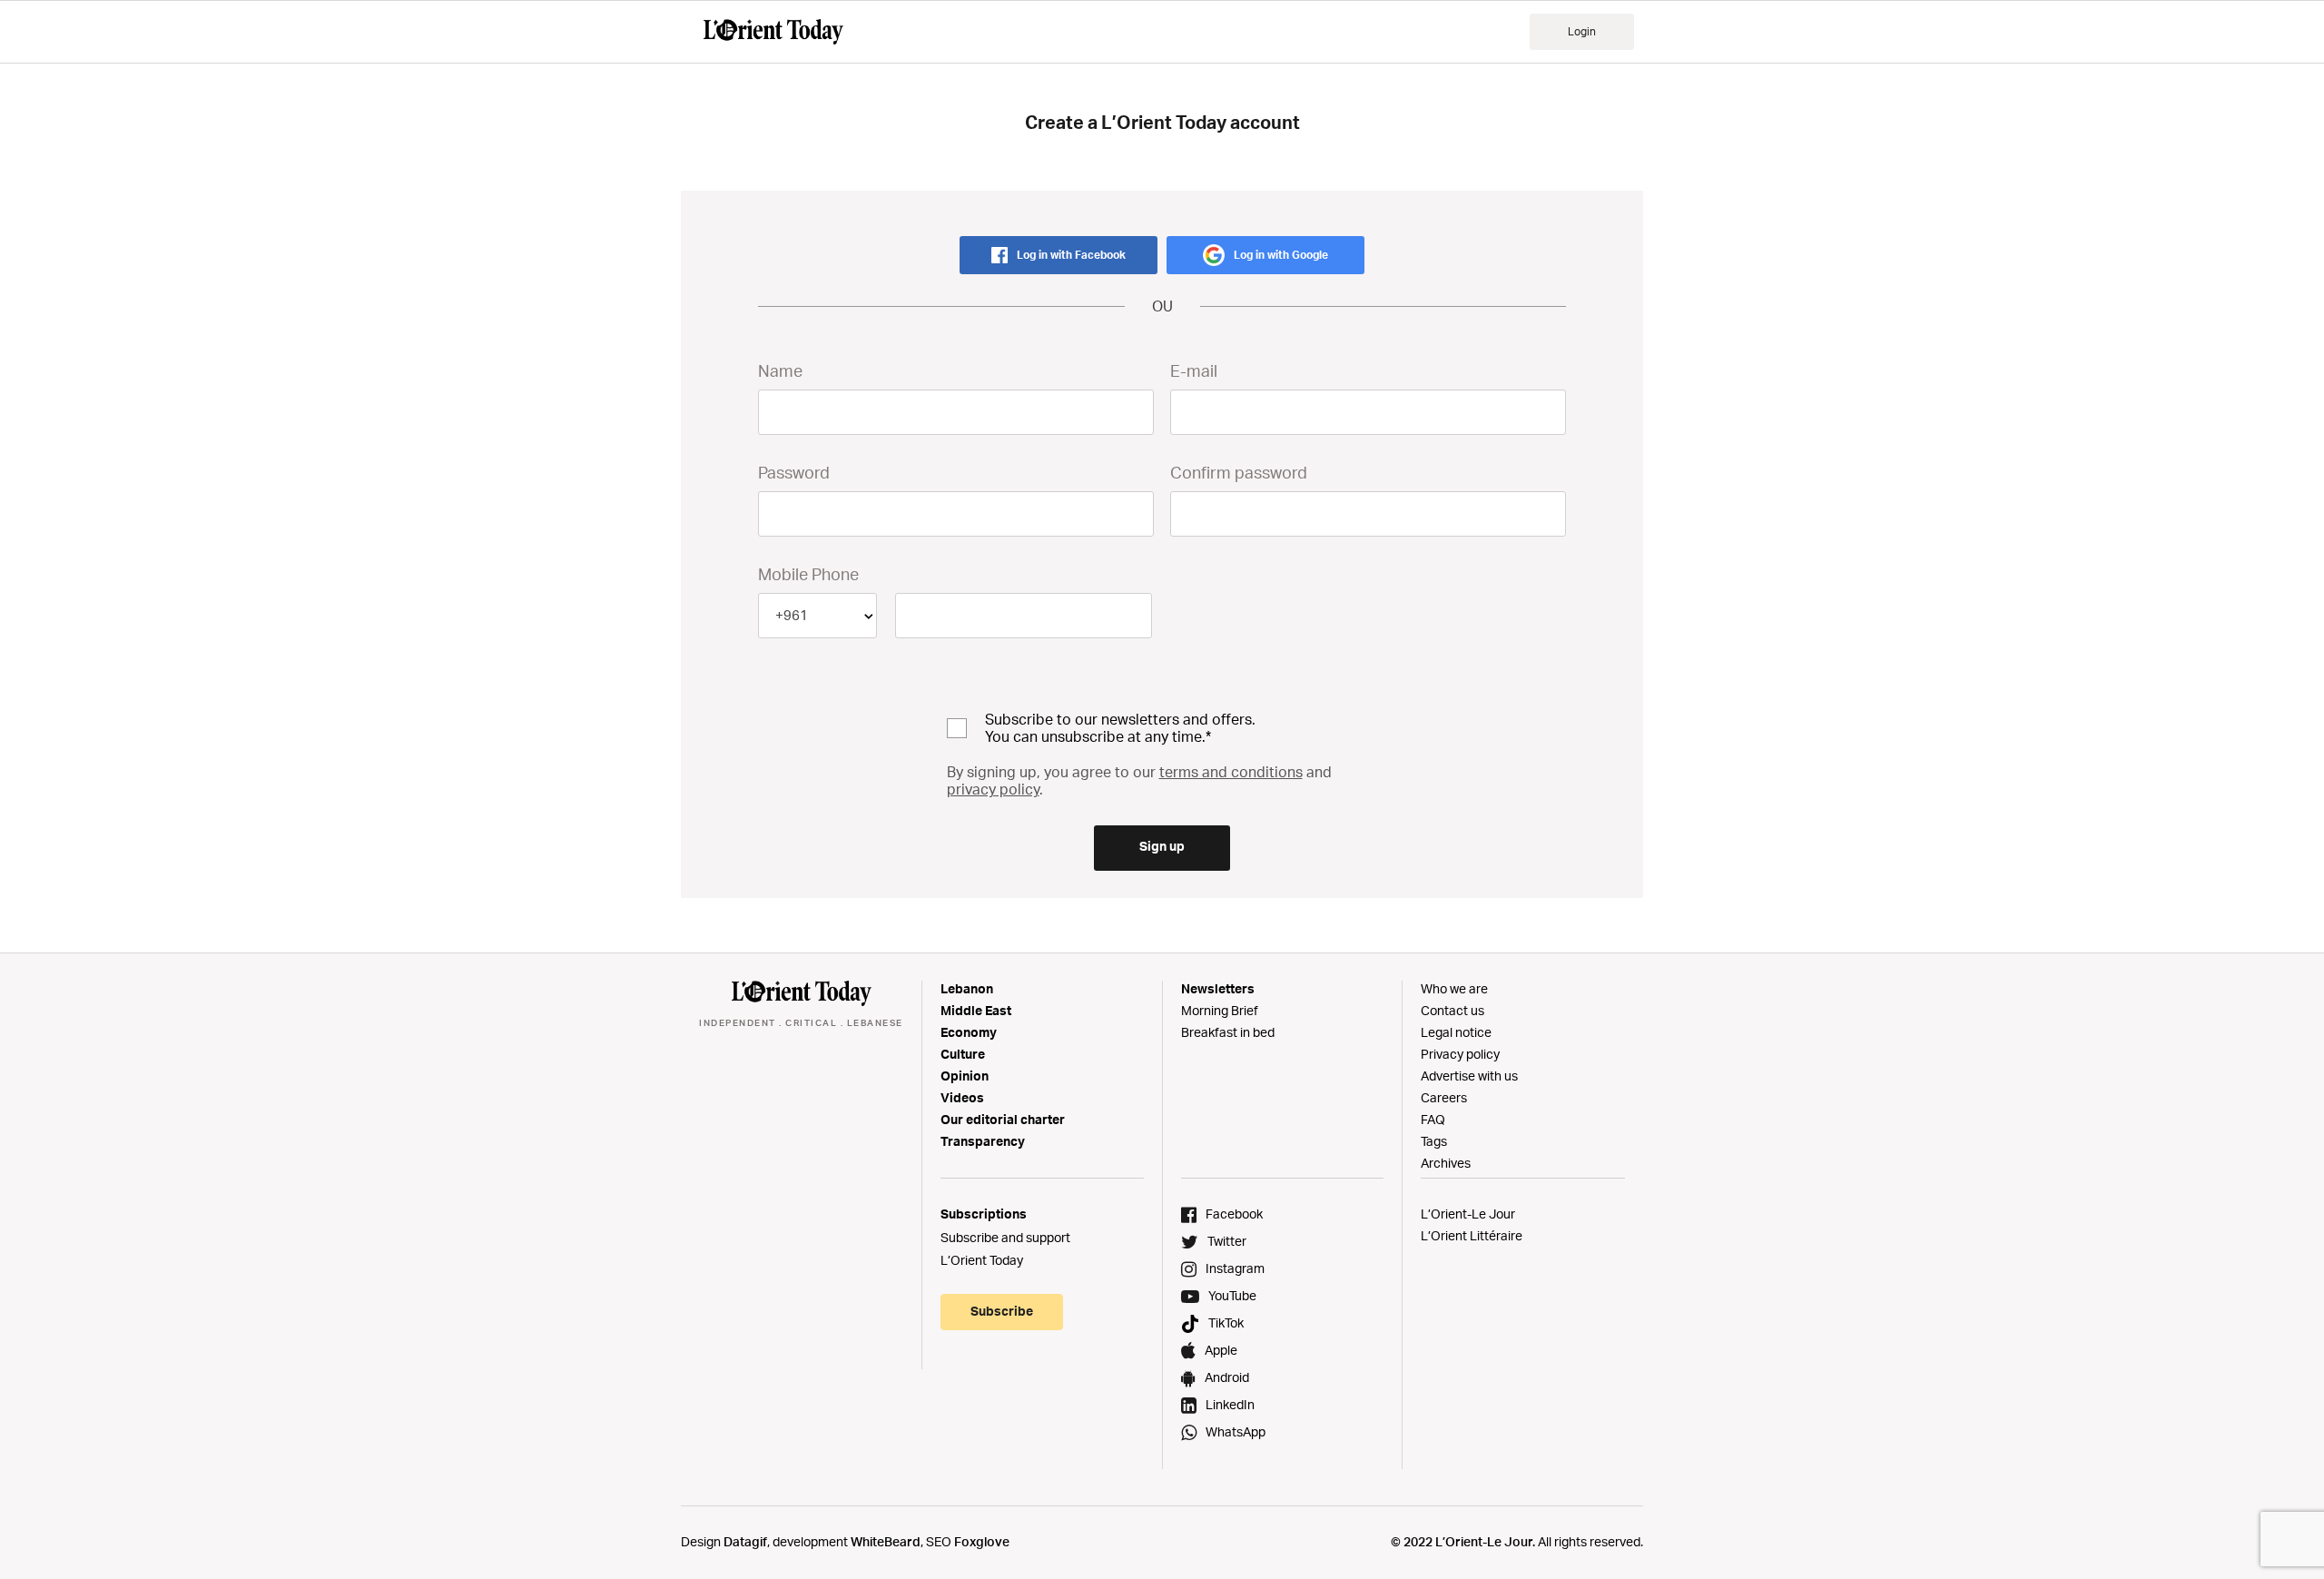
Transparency (983, 1141)
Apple (1221, 1350)
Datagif (745, 1541)
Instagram (1235, 1268)
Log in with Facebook (1071, 255)
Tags (1434, 1141)
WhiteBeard (886, 1541)
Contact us (1452, 1010)
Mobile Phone (808, 574)
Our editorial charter (1003, 1119)
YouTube (1232, 1295)
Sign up (1162, 846)
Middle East (976, 1010)
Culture (963, 1054)
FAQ (1433, 1119)
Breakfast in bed (1228, 1032)
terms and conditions (1231, 772)
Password (794, 472)
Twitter (1227, 1241)
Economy (969, 1032)
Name (780, 370)
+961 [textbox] (792, 615)
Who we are (1454, 988)
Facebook (1234, 1214)
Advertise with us (1469, 1076)
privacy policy (993, 789)
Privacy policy (1460, 1054)
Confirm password (1239, 472)
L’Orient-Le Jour (1468, 1214)
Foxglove (982, 1541)
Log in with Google (1281, 255)
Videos (962, 1097)
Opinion (965, 1076)
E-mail (1194, 370)
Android (1227, 1377)
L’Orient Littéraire (1472, 1235)
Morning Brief (1220, 1010)
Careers (1444, 1097)
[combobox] (817, 616)
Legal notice (1456, 1032)
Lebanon (967, 988)
